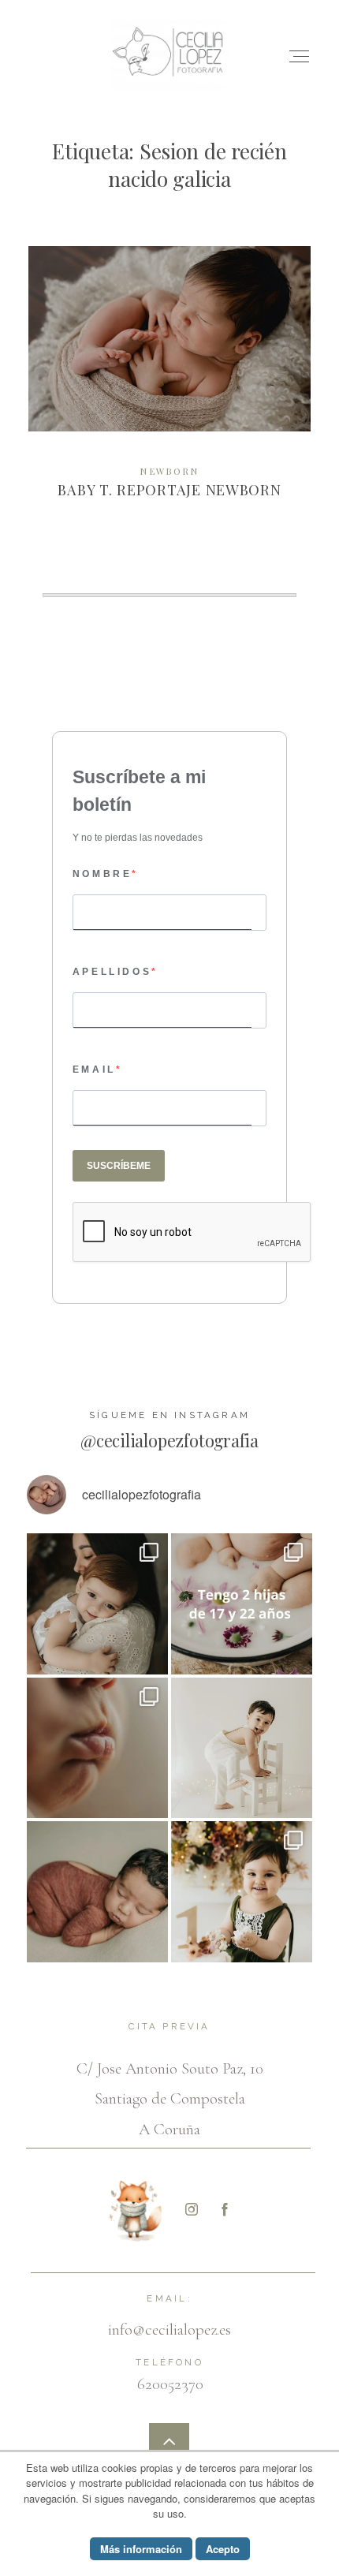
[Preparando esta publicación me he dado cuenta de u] (97, 1604)
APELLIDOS (112, 972)
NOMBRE (102, 874)
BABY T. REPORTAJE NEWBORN (170, 384)
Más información (141, 2549)
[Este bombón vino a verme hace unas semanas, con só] (97, 1892)
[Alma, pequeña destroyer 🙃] (242, 1892)
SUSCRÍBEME (119, 1166)
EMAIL (94, 1070)
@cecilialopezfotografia (169, 1440)
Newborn (169, 471)
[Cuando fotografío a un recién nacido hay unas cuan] (97, 1748)
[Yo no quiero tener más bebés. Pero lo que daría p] (242, 1604)
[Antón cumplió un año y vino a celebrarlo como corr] (242, 1748)
